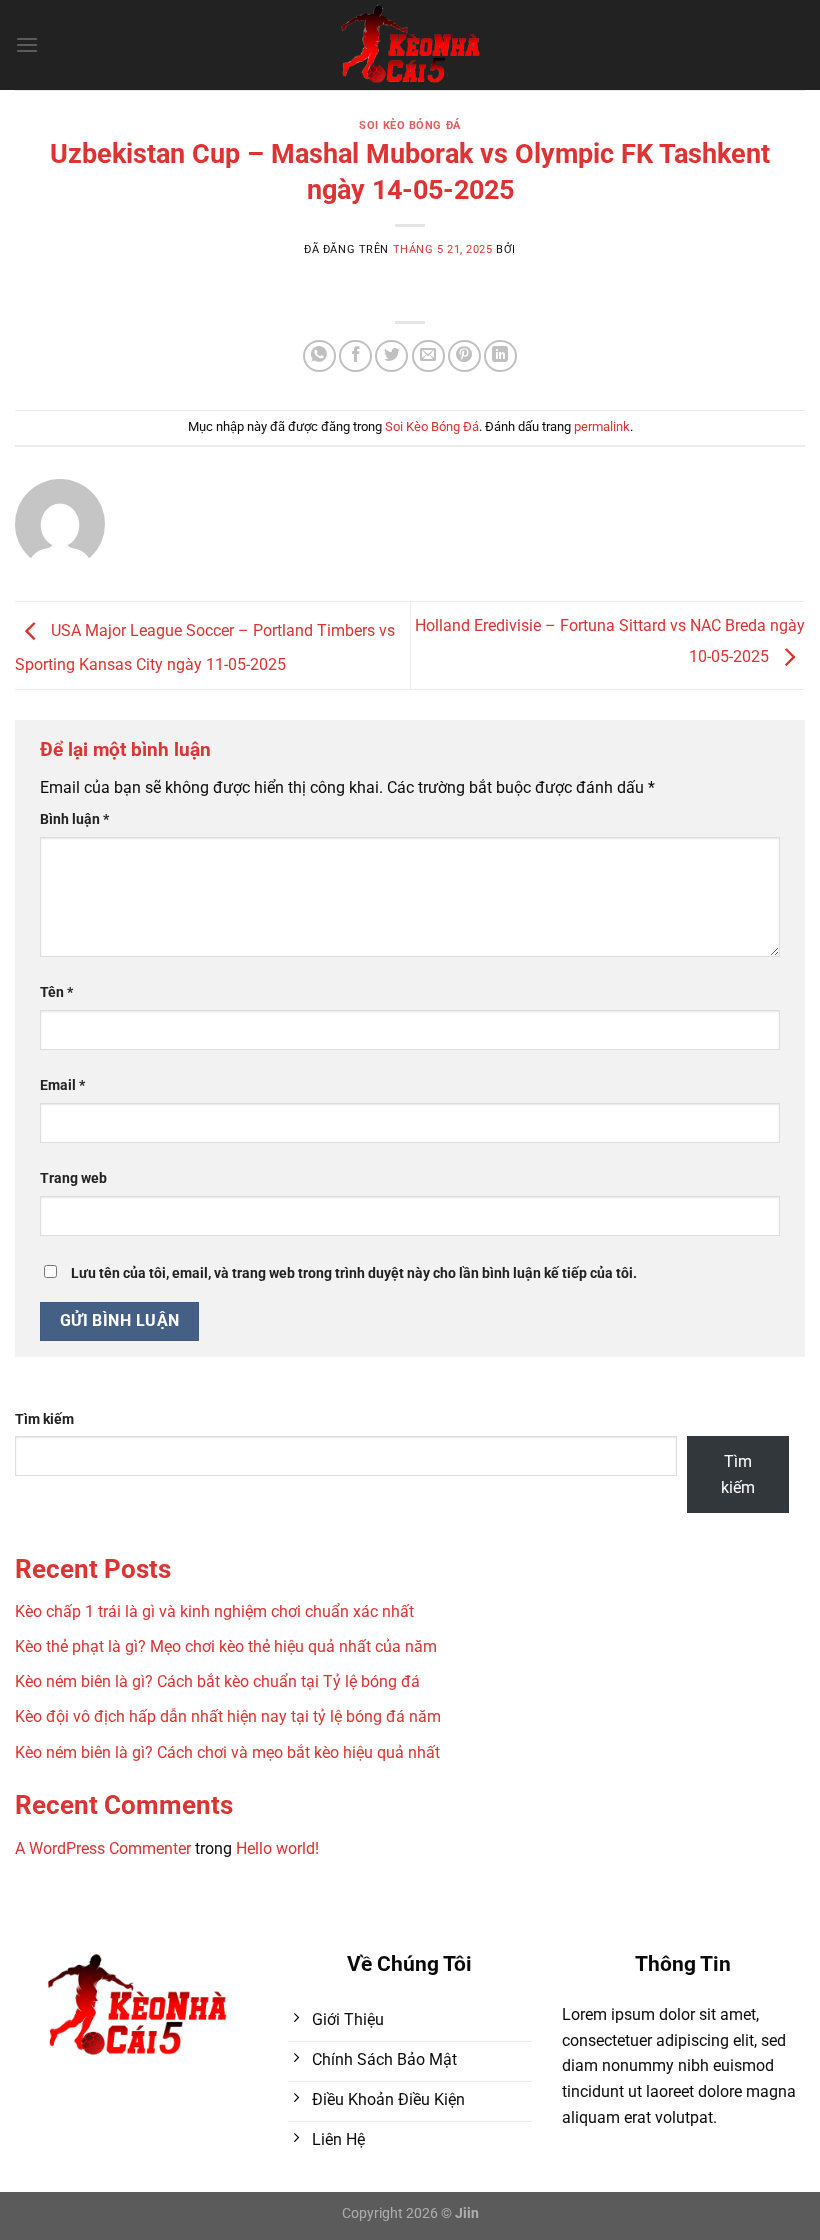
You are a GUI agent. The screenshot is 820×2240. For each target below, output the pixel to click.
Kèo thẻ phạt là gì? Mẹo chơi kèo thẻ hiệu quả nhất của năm (226, 1646)
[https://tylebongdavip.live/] (410, 45)
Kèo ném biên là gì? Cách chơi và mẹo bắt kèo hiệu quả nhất (227, 1752)
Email (62, 1085)
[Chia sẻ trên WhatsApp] (319, 356)
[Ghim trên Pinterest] (464, 356)
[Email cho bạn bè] (428, 356)
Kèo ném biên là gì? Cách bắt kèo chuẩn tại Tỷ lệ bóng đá (217, 1681)
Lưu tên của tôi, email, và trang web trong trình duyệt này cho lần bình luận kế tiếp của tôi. (354, 1273)
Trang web (73, 1178)
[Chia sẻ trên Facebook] (355, 356)
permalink (602, 426)
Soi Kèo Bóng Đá (409, 125)
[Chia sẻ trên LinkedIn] (500, 356)
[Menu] (27, 44)
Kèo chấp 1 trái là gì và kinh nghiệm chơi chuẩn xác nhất (214, 1611)
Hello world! (277, 1848)
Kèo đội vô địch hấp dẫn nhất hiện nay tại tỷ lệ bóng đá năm (228, 1716)
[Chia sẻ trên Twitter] (391, 356)
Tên (56, 992)
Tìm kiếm (44, 1419)
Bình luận (74, 819)
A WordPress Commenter (103, 1848)
